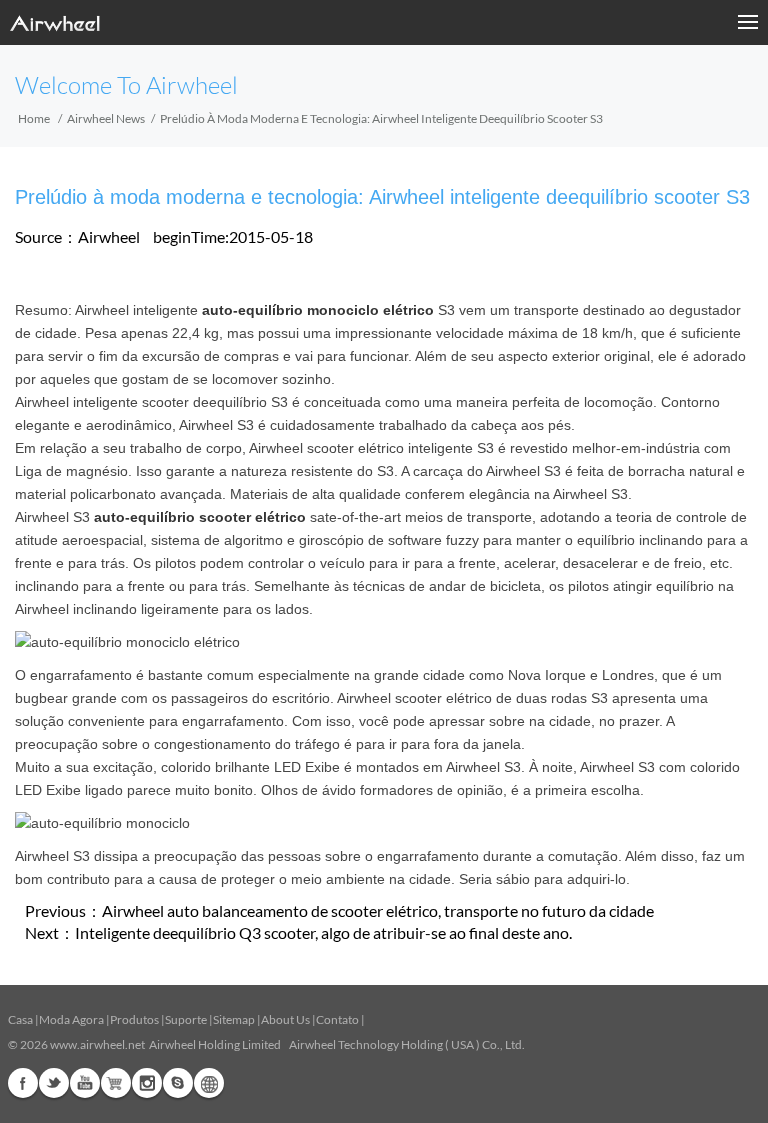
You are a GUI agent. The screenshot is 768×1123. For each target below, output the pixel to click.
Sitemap (234, 1019)
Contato (337, 1019)
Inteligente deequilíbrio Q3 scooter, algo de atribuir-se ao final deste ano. (323, 932)
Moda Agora (71, 1019)
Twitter (54, 1083)
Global (209, 1083)
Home (34, 118)
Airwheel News (106, 118)
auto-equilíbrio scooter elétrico (200, 517)
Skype (178, 1083)
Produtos (134, 1019)
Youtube (85, 1083)
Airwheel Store (116, 1083)
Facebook (23, 1083)
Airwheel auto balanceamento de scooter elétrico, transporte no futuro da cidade (378, 910)
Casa (20, 1019)
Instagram (147, 1083)
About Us (285, 1019)
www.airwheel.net (97, 1044)
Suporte (186, 1019)
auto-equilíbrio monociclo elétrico (318, 310)
